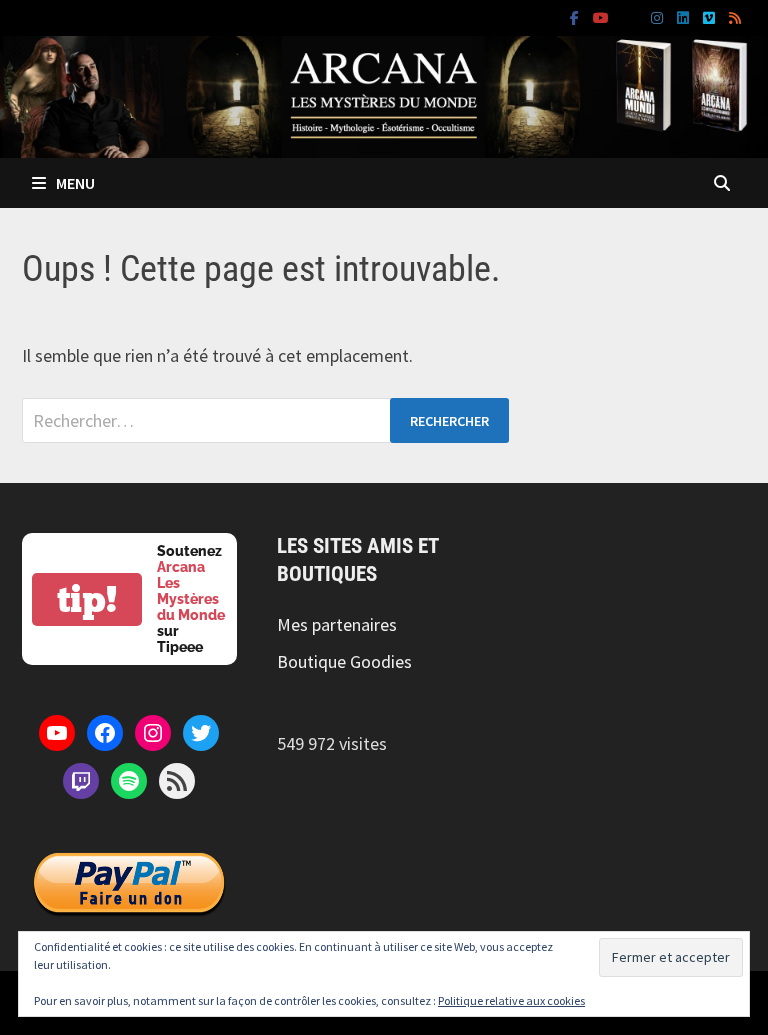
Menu (75, 183)
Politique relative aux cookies (511, 1000)
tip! (87, 599)
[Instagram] (659, 16)
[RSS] (735, 16)
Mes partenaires (337, 624)
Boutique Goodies (344, 661)
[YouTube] (603, 16)
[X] (632, 16)
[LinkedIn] (685, 16)
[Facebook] (576, 16)
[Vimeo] (711, 16)
